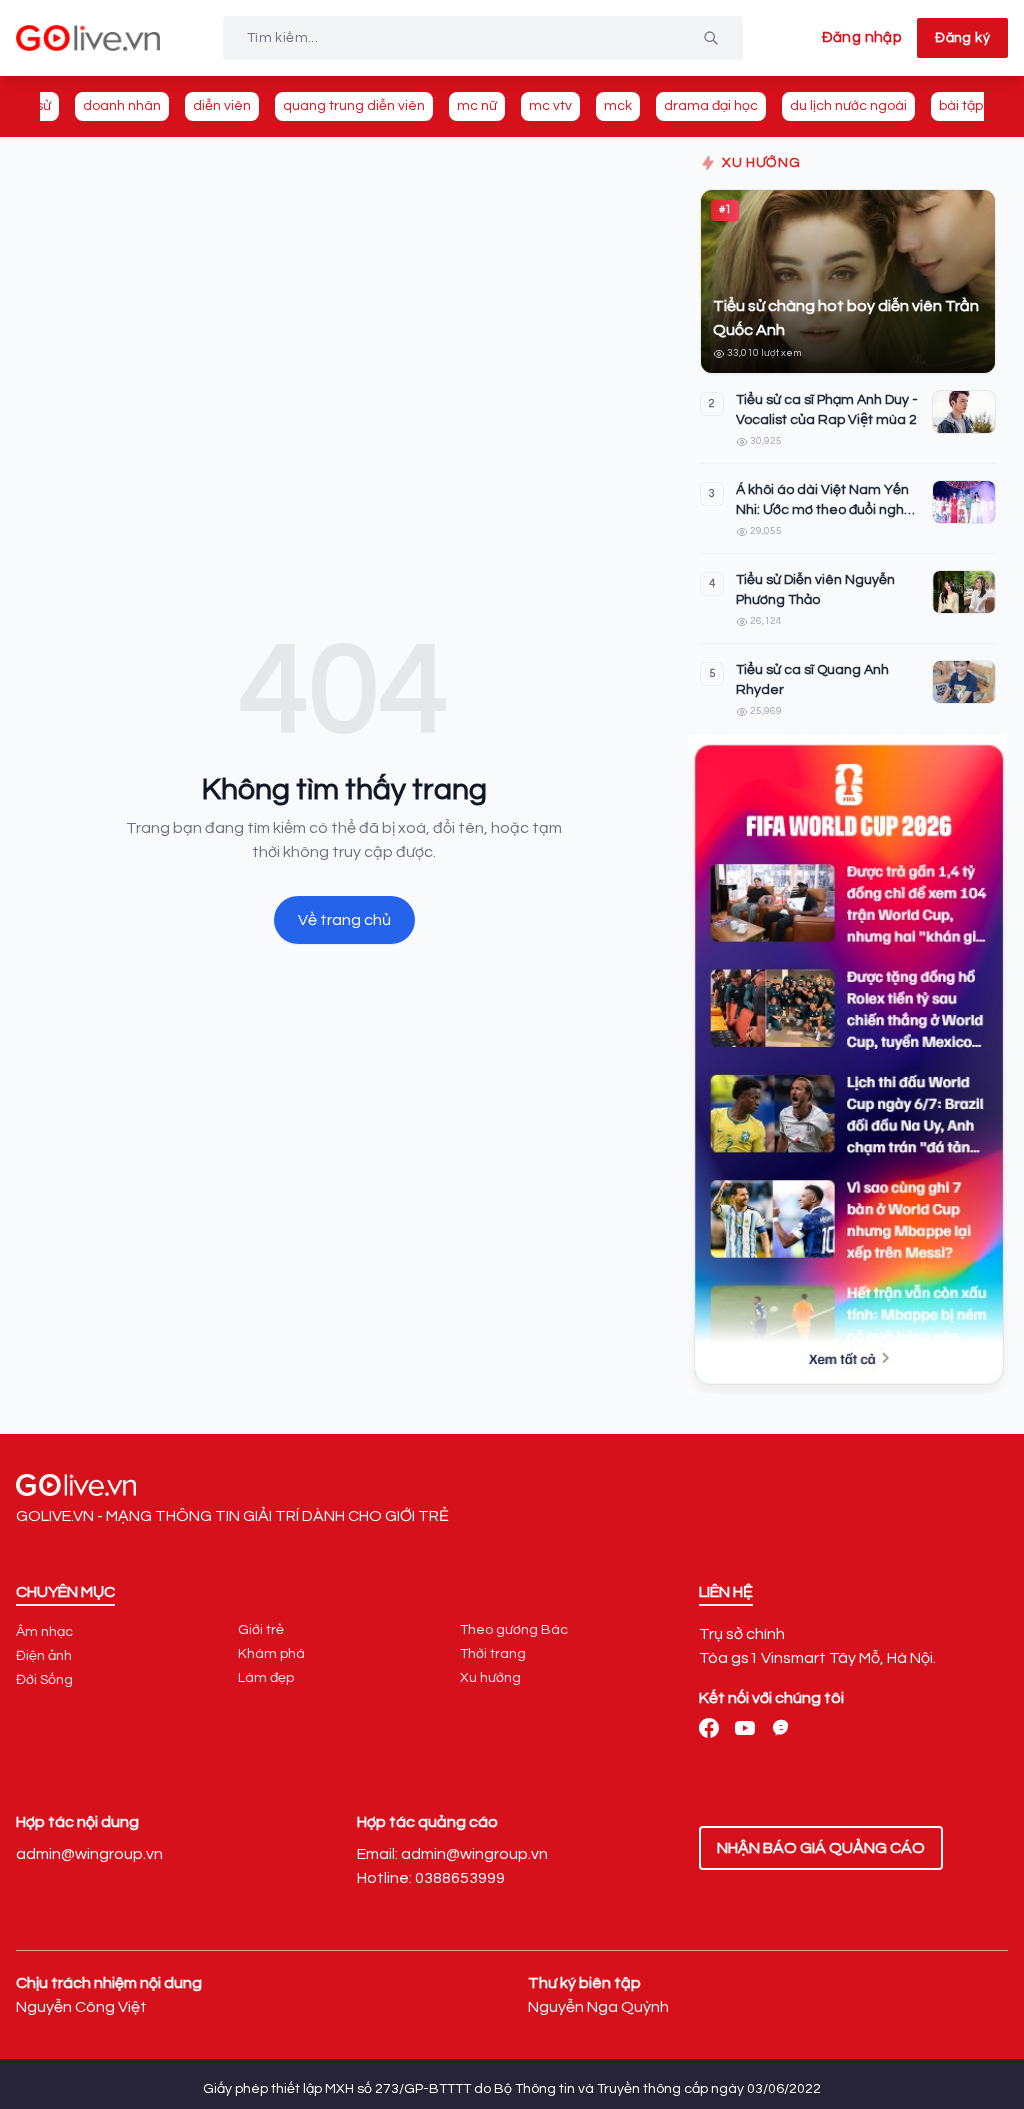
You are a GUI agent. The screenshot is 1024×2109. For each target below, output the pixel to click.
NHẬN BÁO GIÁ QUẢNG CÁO (821, 1848)
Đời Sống (44, 1680)
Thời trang (493, 1654)
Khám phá (271, 1654)
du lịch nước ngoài (848, 106)
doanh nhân (122, 106)
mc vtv (550, 106)
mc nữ (477, 106)
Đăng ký (962, 38)
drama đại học (711, 106)
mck (618, 106)
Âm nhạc (44, 1632)
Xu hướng (490, 1678)
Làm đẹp (266, 1678)
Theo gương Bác (514, 1630)
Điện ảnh (44, 1656)
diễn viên (222, 106)
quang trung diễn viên (354, 106)
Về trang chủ (344, 920)
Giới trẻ (261, 1630)
